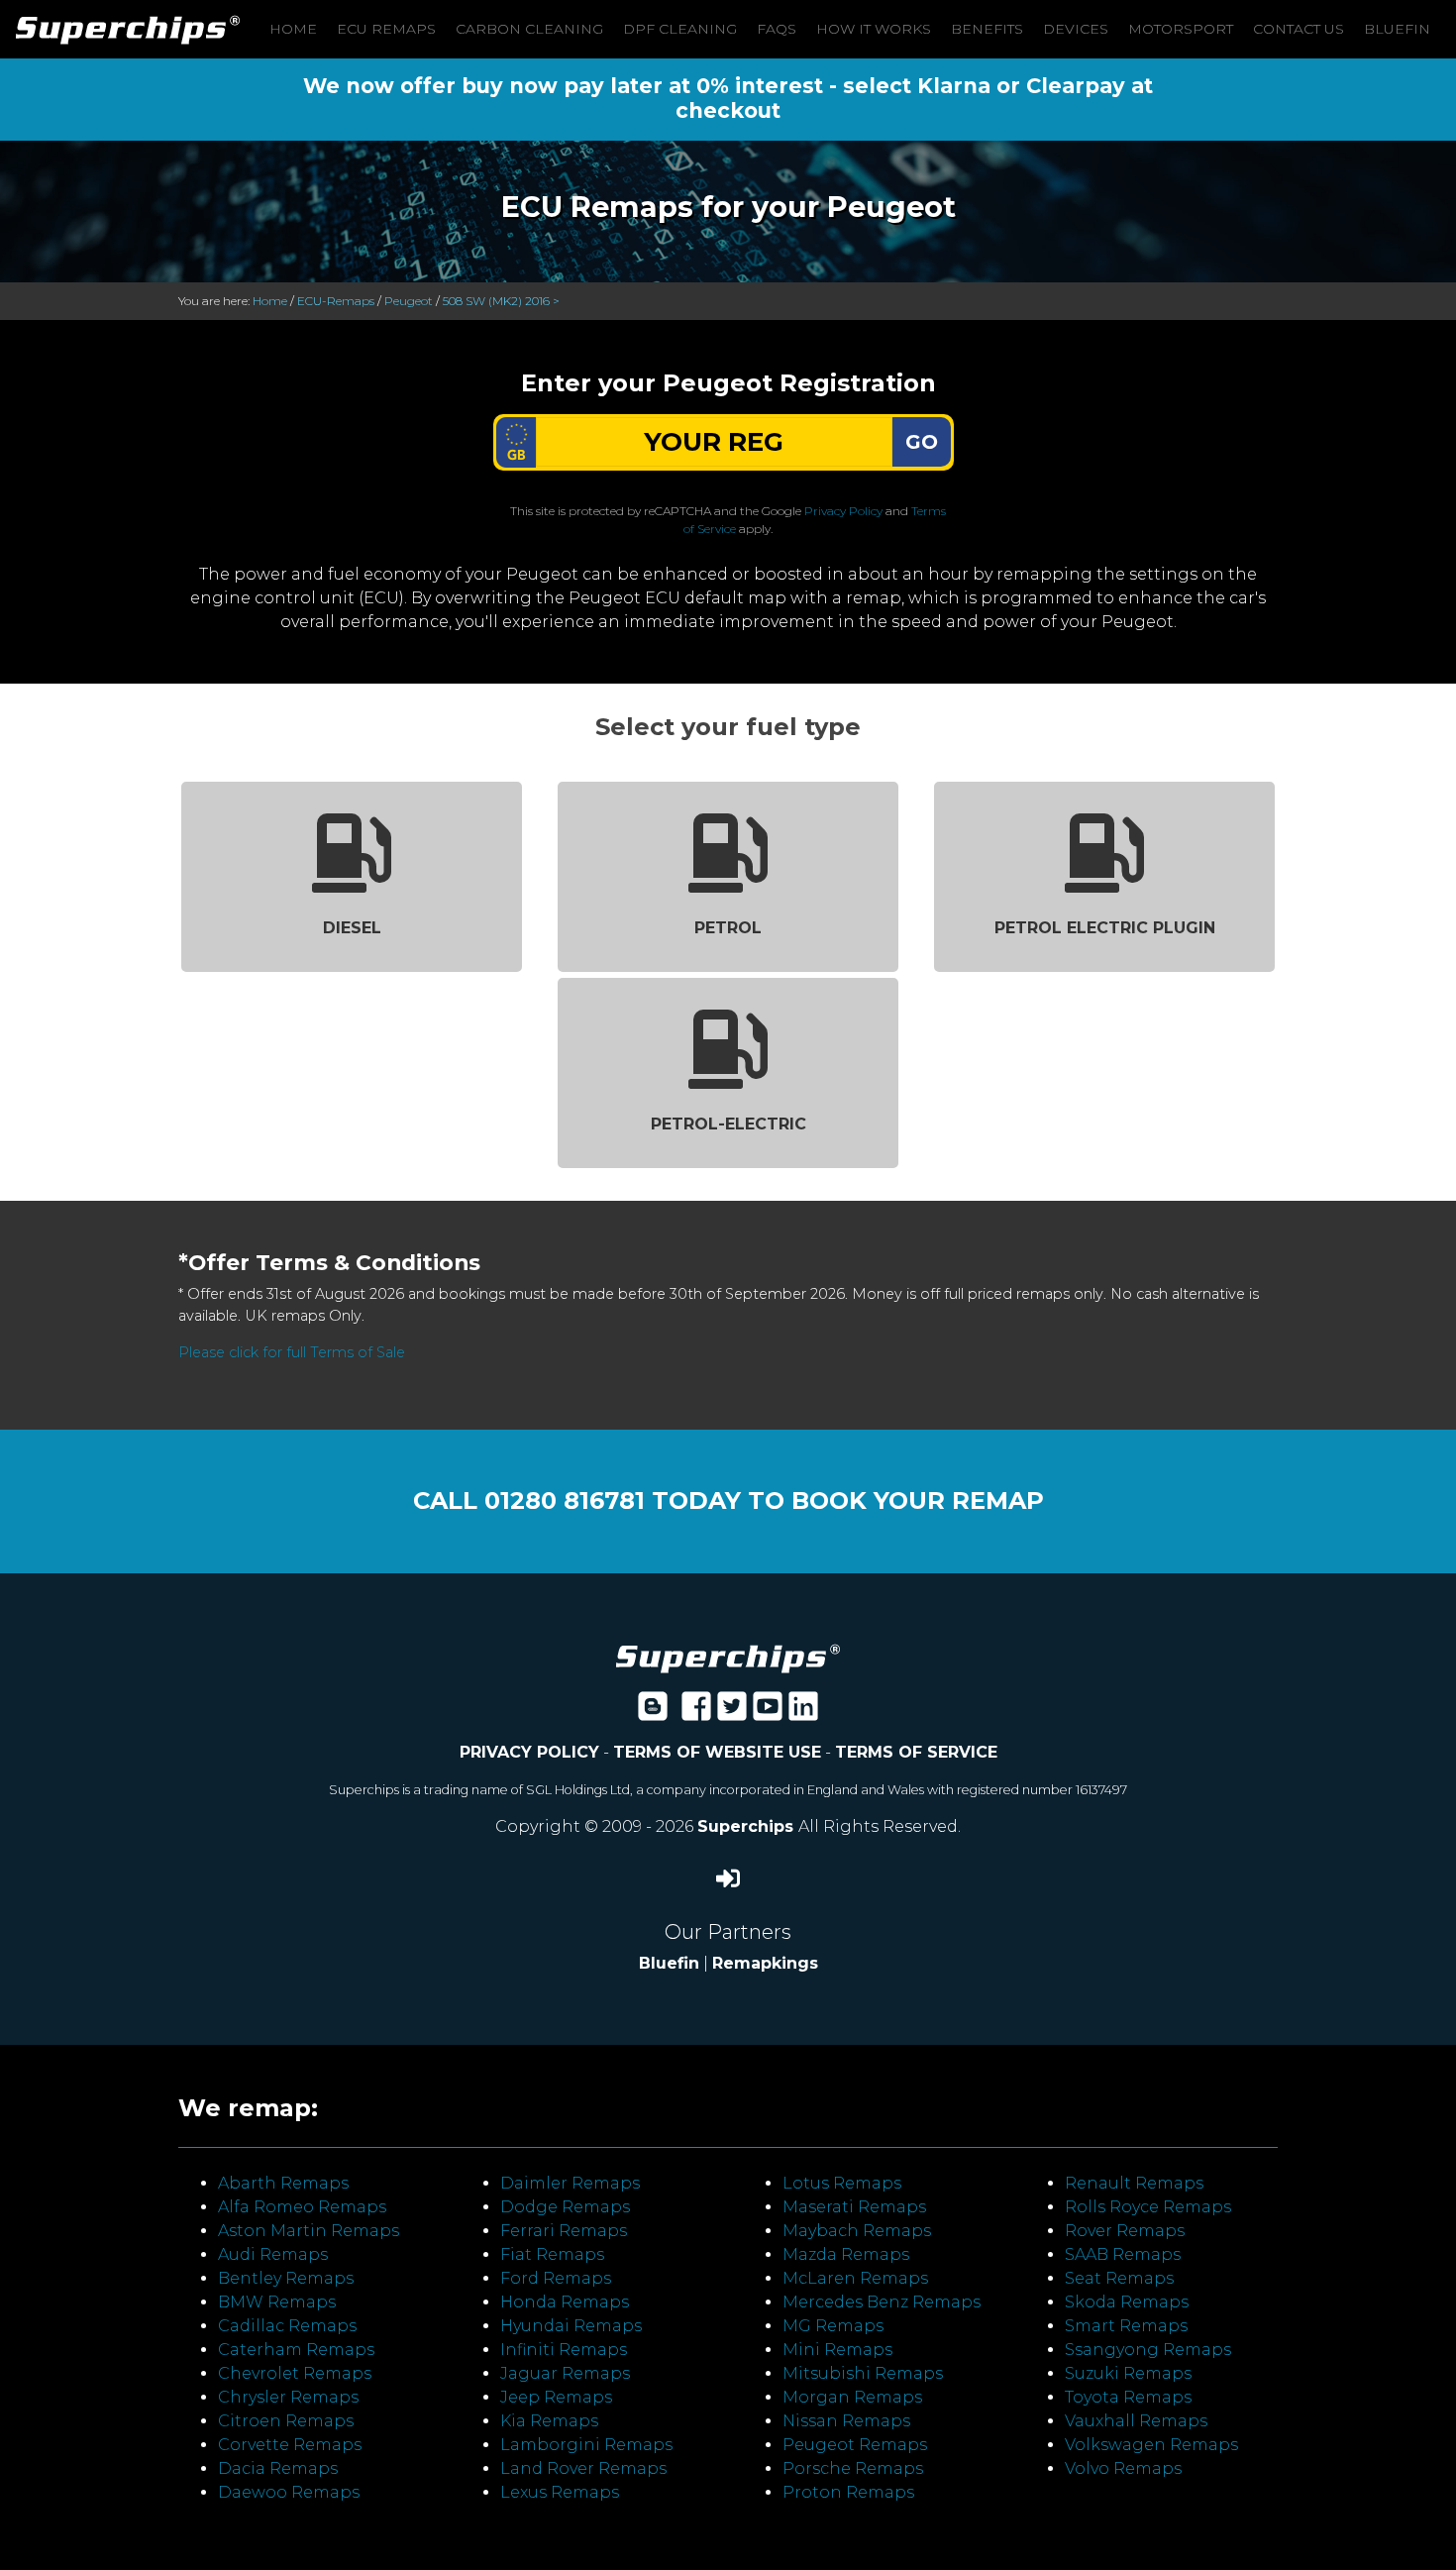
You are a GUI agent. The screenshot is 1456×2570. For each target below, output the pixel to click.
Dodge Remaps (565, 2207)
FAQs (777, 29)
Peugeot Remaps (855, 2445)
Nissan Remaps (846, 2421)
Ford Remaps (556, 2278)
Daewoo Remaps (289, 2492)
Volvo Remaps (1123, 2468)
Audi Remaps (273, 2254)
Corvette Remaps (290, 2445)
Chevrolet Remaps (295, 2373)
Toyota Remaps (1128, 2397)
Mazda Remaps (846, 2254)
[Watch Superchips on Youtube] (768, 1713)
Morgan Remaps (852, 2397)
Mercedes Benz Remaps (882, 2302)
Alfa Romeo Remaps (302, 2207)
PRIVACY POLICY (529, 1752)
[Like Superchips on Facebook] (696, 1713)
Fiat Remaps (552, 2254)
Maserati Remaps (854, 2207)
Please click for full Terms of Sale (292, 1352)
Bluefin (1397, 29)
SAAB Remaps (1123, 2254)
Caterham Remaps (296, 2350)
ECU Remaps (386, 29)
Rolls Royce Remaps (1148, 2207)
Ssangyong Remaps (1148, 2350)
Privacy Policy (843, 511)
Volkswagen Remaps (1151, 2445)
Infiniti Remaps (564, 2350)
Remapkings (765, 1963)
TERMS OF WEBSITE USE (717, 1752)
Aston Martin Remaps (309, 2231)
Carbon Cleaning (529, 29)
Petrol (728, 928)
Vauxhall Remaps (1136, 2421)
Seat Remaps (1119, 2278)
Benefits (987, 29)
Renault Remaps (1134, 2183)
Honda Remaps (565, 2302)
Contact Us (1299, 29)
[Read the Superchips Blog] (653, 1713)
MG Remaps (833, 2326)
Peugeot (409, 301)
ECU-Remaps (336, 301)
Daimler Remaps (570, 2183)
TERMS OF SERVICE (916, 1752)
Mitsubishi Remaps (863, 2373)
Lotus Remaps (842, 2183)
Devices (1076, 29)
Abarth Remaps (283, 2183)
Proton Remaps (848, 2492)
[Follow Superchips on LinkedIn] (803, 1713)
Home (293, 29)
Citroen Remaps (286, 2421)
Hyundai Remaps (571, 2326)
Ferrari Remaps (564, 2231)
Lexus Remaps (560, 2492)
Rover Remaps (1125, 2231)
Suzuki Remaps (1128, 2373)
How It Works (874, 29)
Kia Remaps (549, 2421)
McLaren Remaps (855, 2278)
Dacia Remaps (278, 2468)
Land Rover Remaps (583, 2468)
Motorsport (1181, 29)
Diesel (352, 928)
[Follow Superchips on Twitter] (732, 1713)
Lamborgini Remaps (586, 2445)
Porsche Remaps (853, 2468)
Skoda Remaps (1127, 2302)
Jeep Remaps (556, 2397)
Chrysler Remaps (288, 2397)
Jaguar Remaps (565, 2373)
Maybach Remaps (857, 2231)
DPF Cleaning (680, 29)
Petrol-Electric (728, 1124)
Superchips (748, 1826)
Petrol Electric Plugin (1105, 928)
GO (922, 442)
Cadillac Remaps (287, 2326)
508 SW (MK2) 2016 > (501, 301)
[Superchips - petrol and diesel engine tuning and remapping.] (728, 1657)
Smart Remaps (1126, 2326)
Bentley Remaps (286, 2278)
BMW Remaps (277, 2302)
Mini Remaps (837, 2350)
